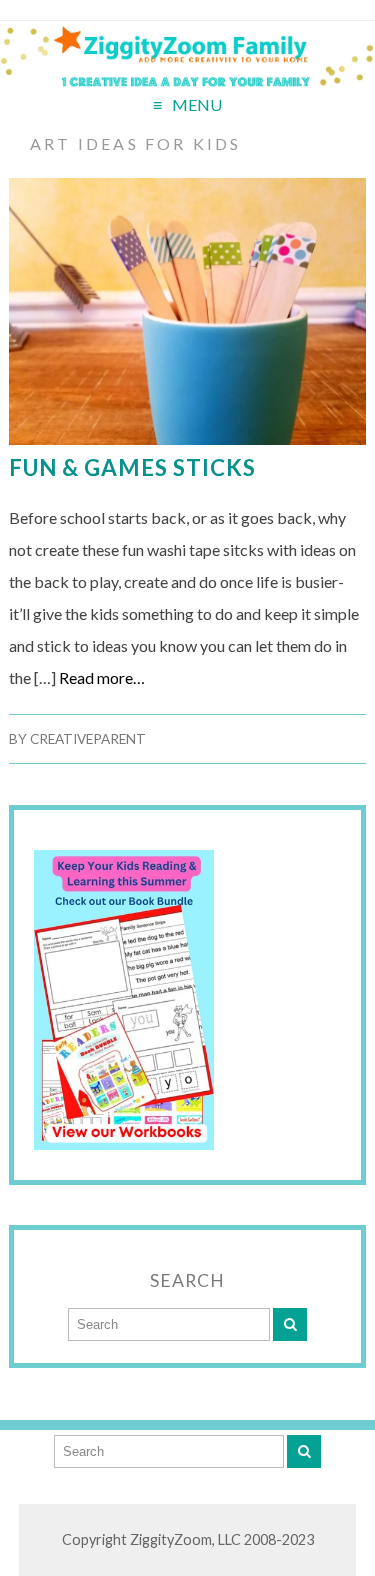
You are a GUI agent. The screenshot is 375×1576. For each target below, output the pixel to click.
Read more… (102, 677)
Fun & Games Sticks (132, 467)
